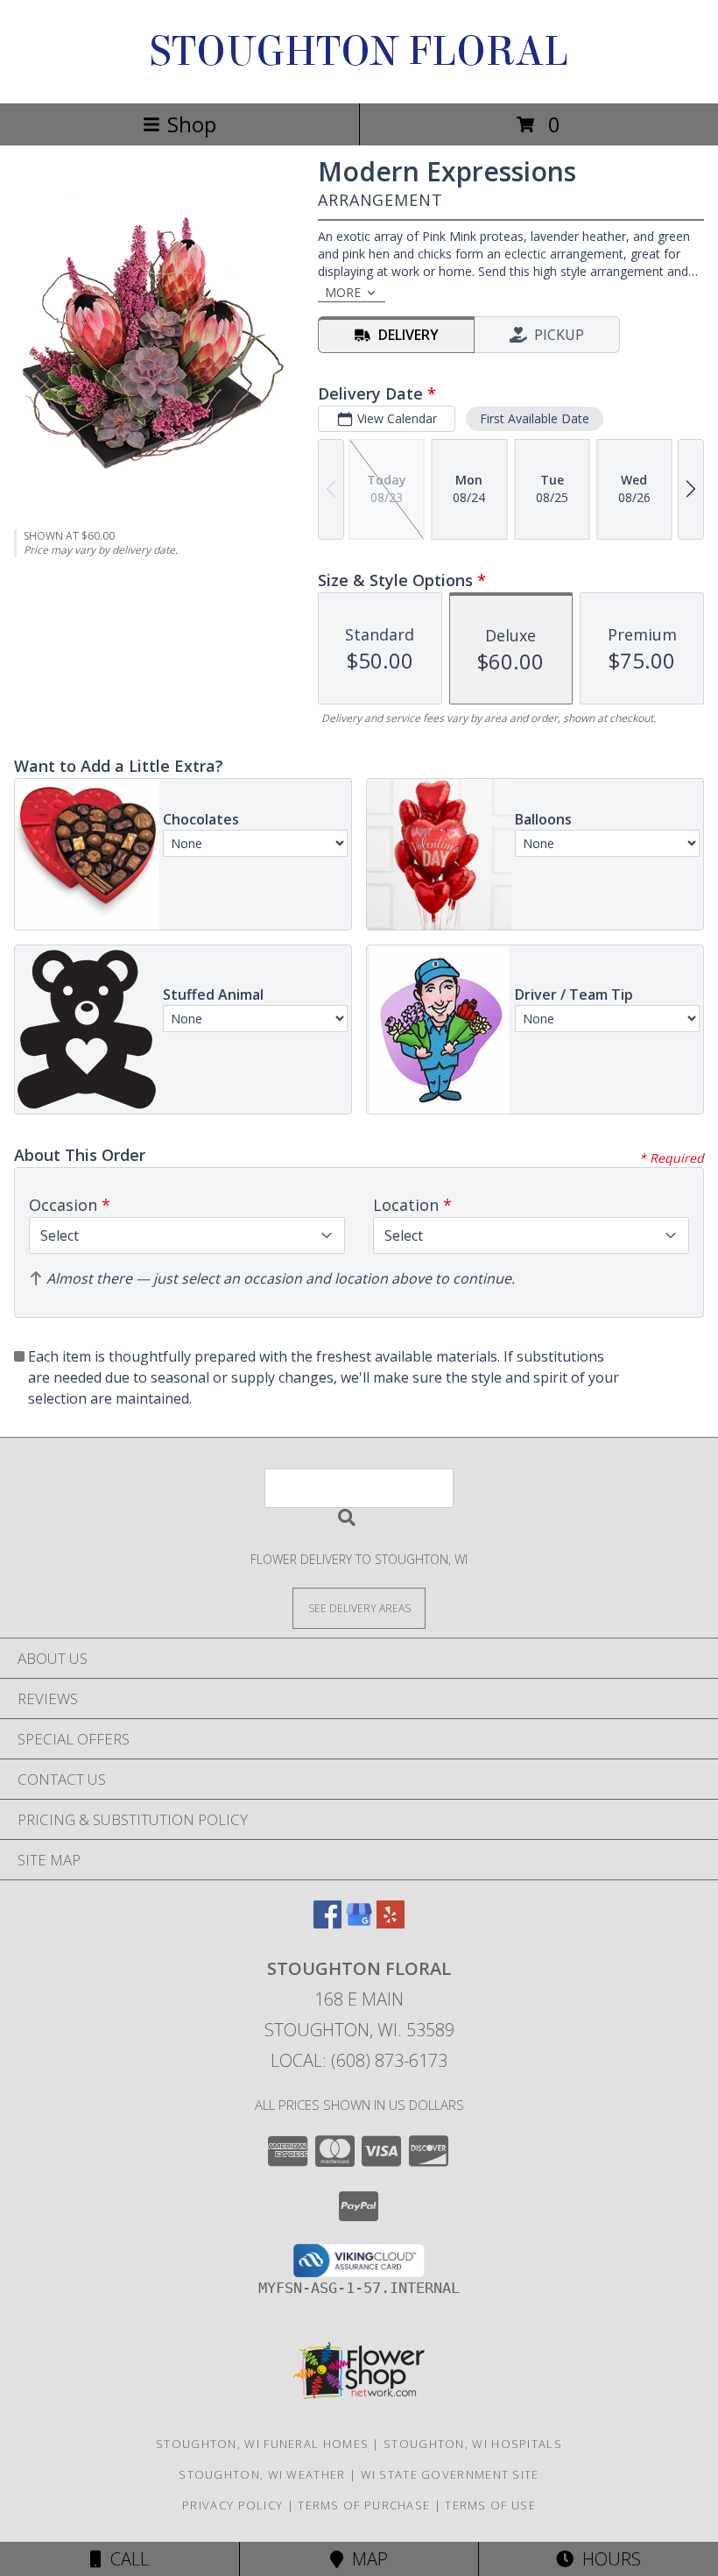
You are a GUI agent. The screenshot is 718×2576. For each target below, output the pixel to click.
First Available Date (535, 418)
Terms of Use (490, 2505)
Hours (607, 2559)
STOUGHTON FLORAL (359, 52)
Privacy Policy (232, 2505)
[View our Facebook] (327, 1923)
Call (125, 2559)
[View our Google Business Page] (359, 1923)
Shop (192, 124)
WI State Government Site (450, 2474)
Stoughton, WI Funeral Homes (262, 2444)
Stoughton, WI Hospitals (473, 2444)
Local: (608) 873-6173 (359, 2060)
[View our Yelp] (391, 1923)
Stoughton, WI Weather (262, 2474)
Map (366, 2559)
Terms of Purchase (364, 2505)
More (343, 292)
